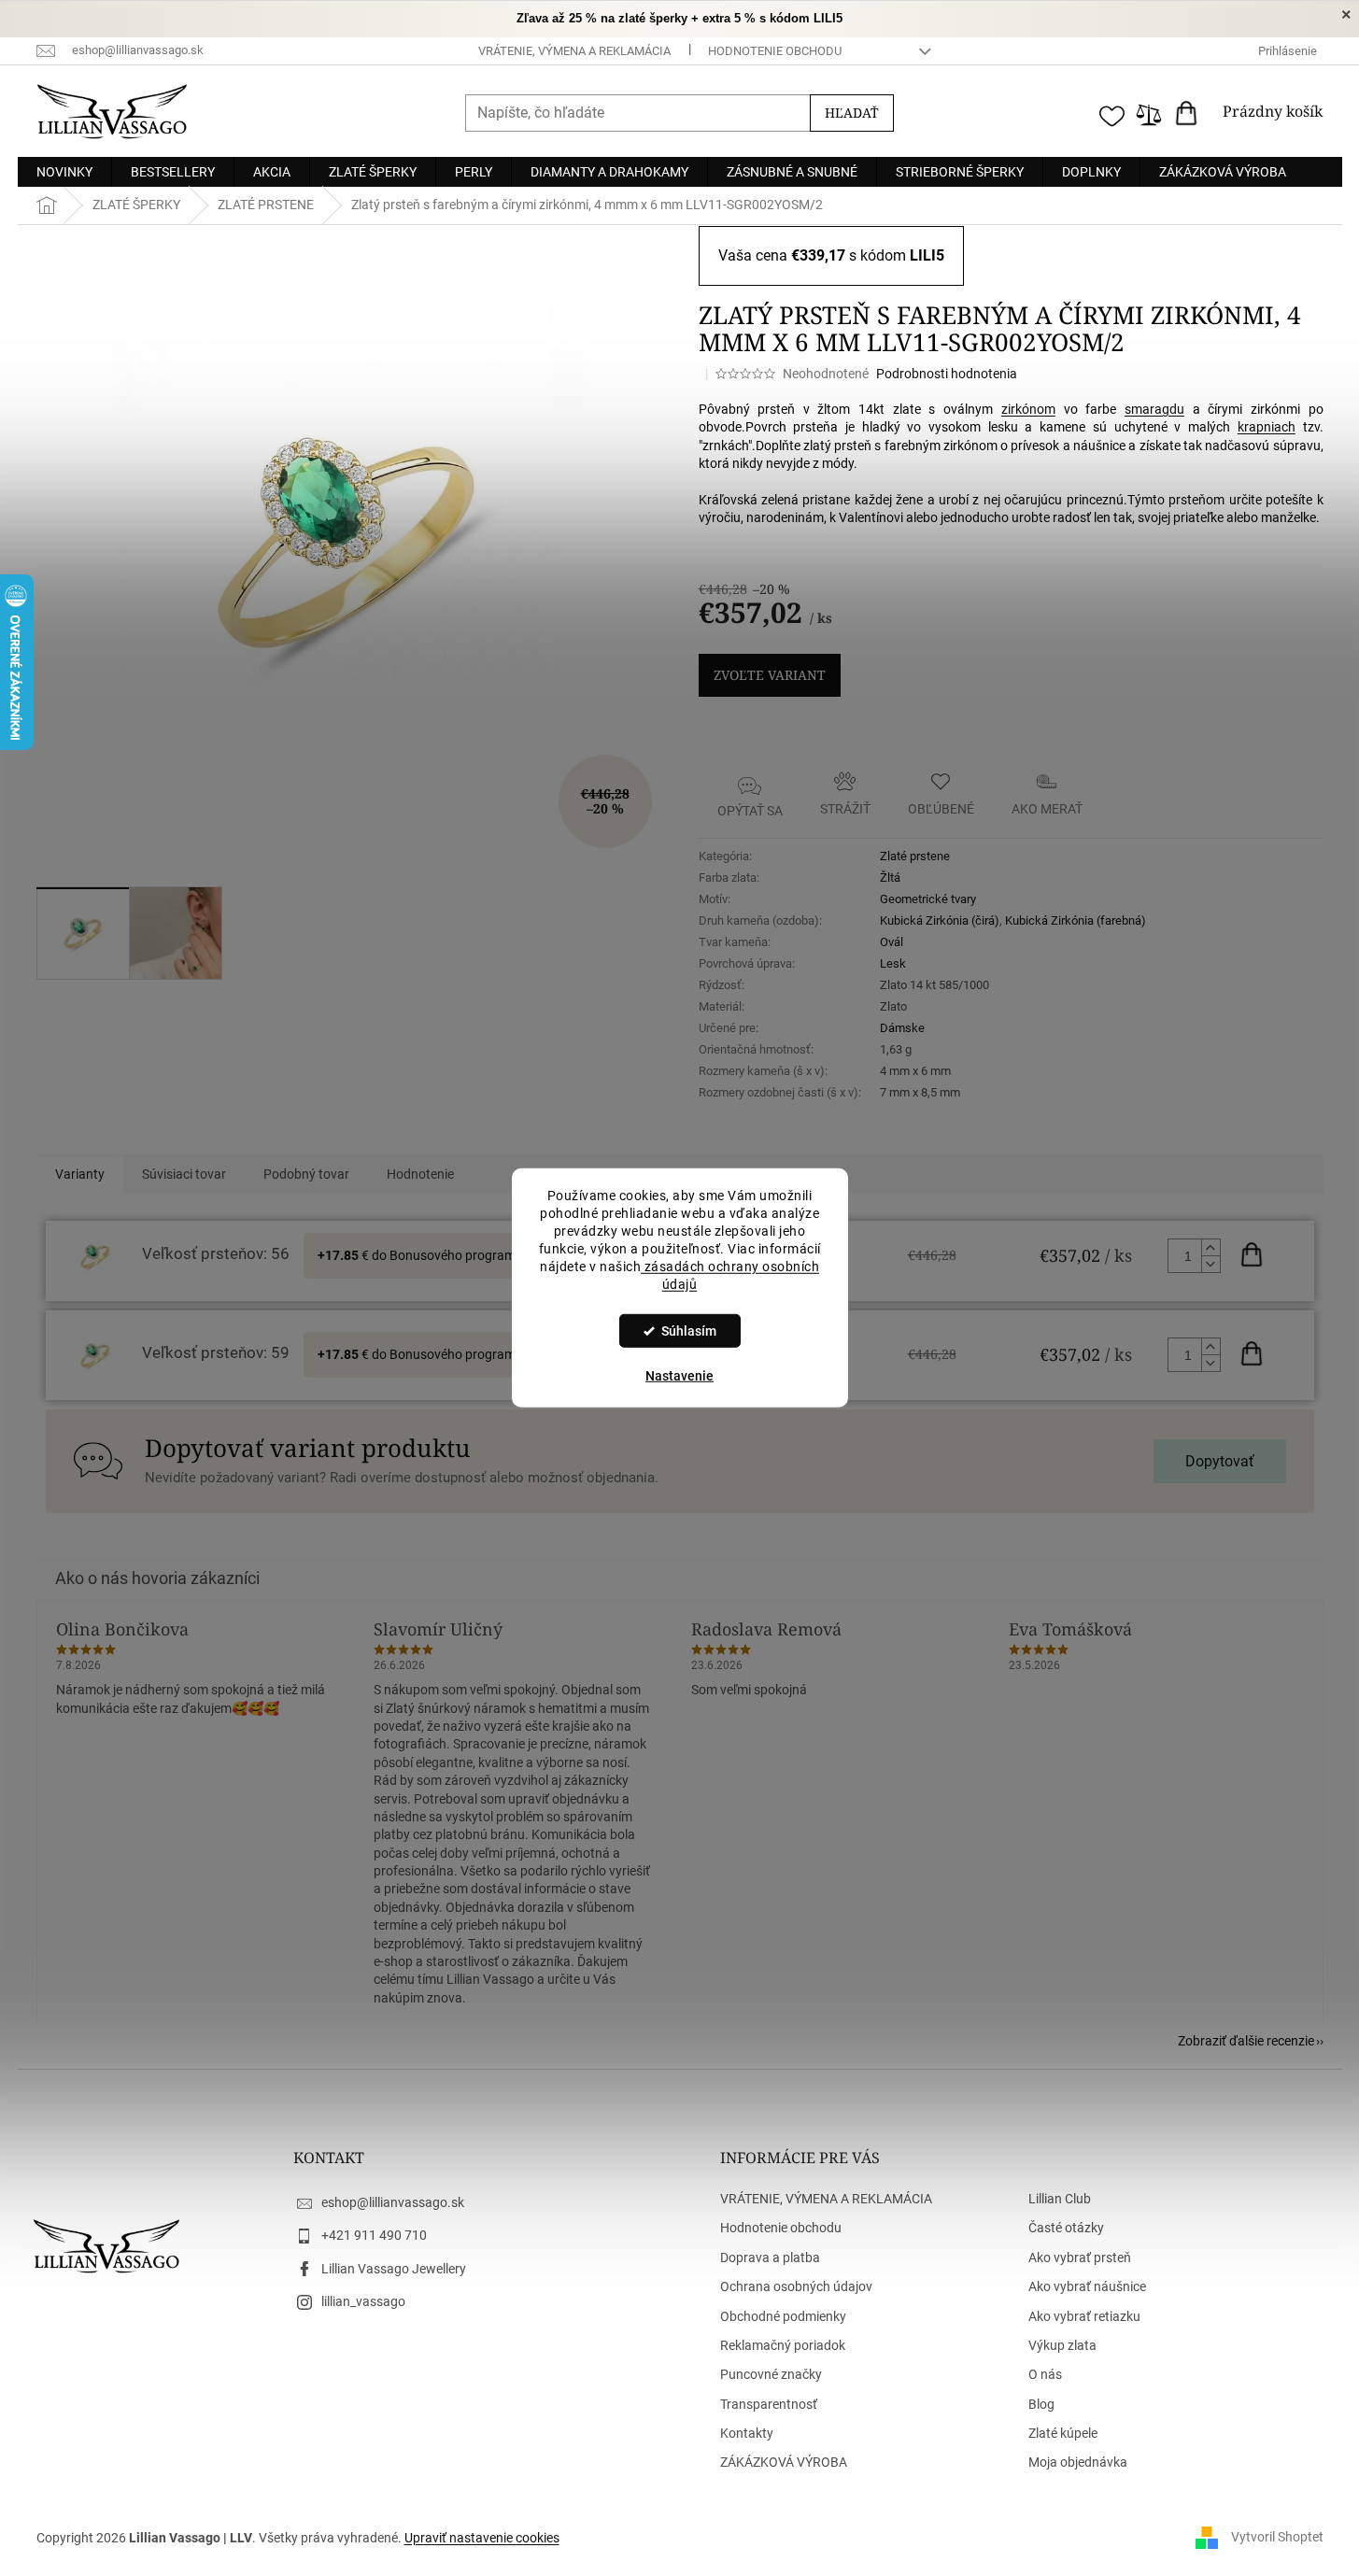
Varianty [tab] (80, 1174)
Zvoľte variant (770, 675)
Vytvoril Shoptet (1277, 2537)
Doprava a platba (770, 2258)
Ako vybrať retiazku (1084, 2316)
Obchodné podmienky (783, 2316)
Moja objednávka (1078, 2462)
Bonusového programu (456, 1255)
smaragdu (1154, 409)
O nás (1045, 2374)
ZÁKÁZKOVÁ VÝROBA (784, 2462)
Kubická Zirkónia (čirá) (940, 920)
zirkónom (1028, 409)
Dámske (902, 1028)
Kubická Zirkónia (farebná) (1076, 920)
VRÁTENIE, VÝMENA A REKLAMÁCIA (574, 51)
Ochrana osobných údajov (796, 2286)
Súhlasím (689, 1331)
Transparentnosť (769, 2404)
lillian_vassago (363, 2301)
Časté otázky (1066, 2228)
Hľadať (852, 113)
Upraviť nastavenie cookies (482, 2538)
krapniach (1267, 427)
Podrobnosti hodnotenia (947, 374)
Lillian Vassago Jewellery (394, 2269)
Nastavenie (679, 1376)
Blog (1041, 2404)
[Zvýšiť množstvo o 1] (1210, 1248)
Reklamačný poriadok (783, 2345)
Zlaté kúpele (1063, 2433)
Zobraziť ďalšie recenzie (1246, 2041)
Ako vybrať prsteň (1080, 2258)
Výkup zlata (1062, 2345)
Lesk (893, 963)
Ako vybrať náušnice (1087, 2286)
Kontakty (747, 2433)
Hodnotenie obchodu (775, 51)
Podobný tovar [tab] (306, 1174)
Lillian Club (1060, 2199)
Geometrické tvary (928, 899)
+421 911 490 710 (374, 2235)
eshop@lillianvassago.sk (393, 2202)
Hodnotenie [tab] (420, 1174)
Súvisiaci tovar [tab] (184, 1174)
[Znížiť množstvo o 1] (1210, 1264)
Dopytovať (1220, 1461)
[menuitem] (64, 172)
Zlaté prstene (915, 856)
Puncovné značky (771, 2374)
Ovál (892, 942)
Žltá (890, 878)
